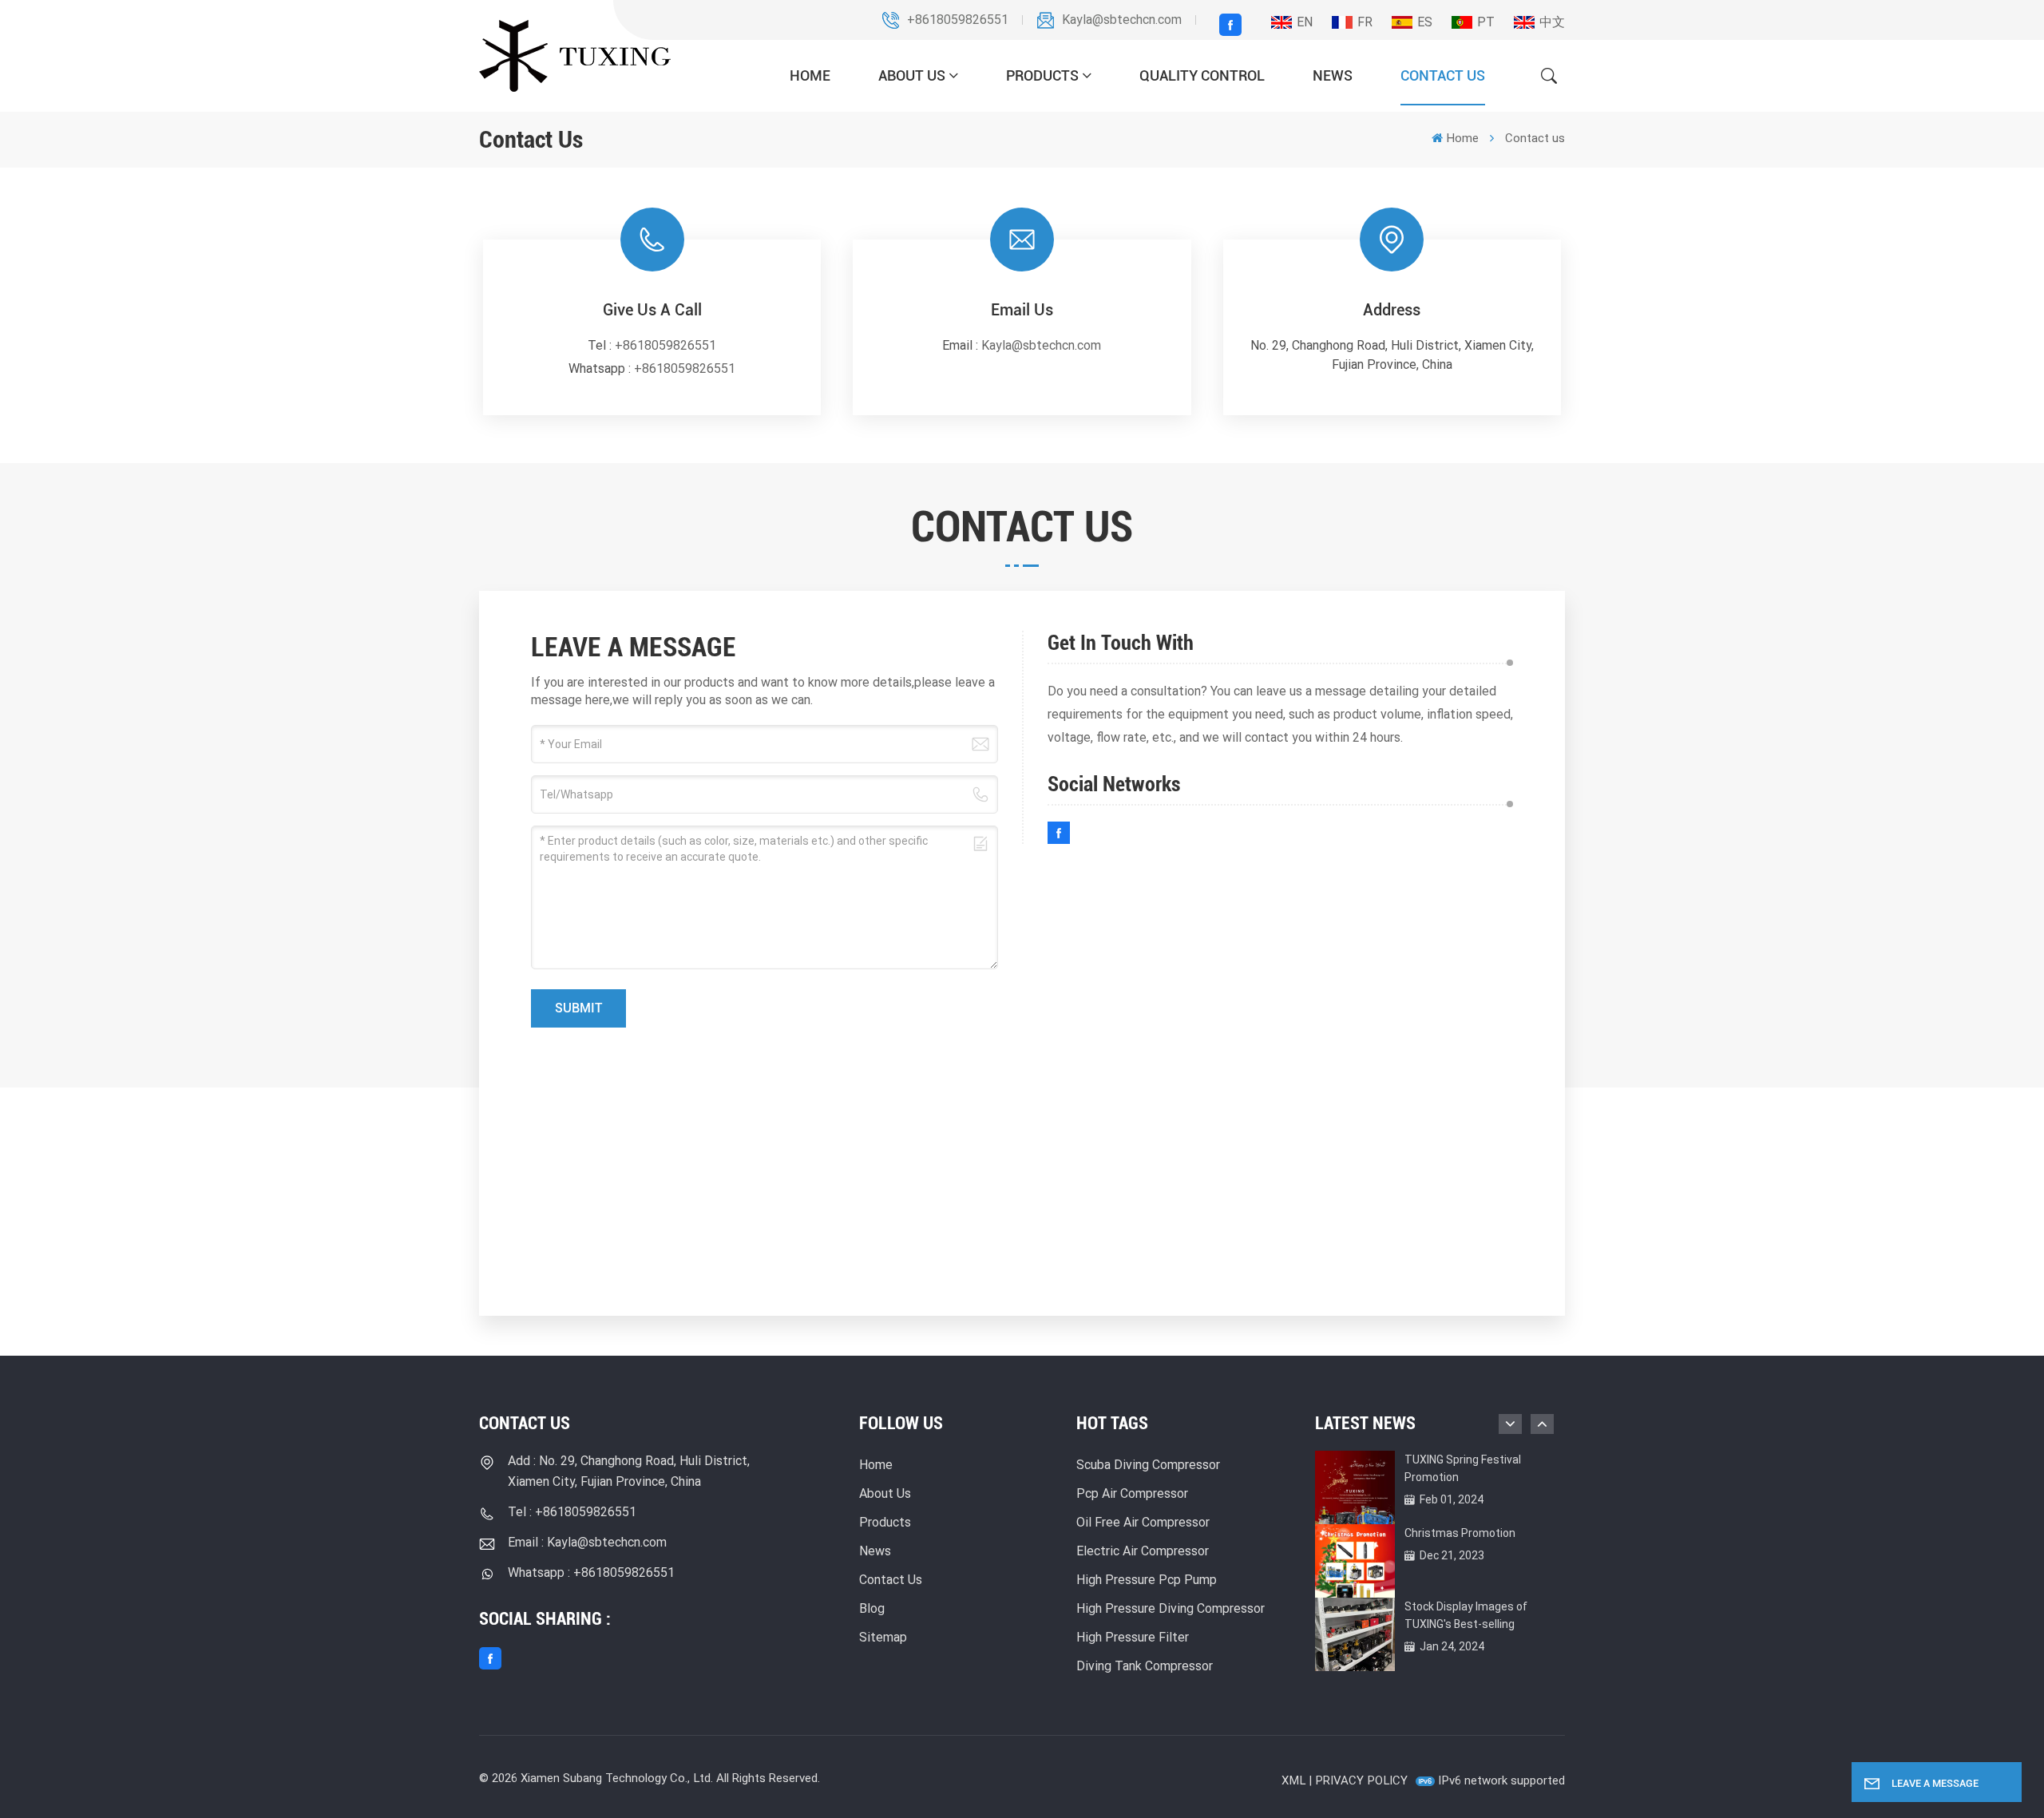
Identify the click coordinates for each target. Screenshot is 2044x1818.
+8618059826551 (958, 20)
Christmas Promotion (1460, 1533)
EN (1305, 22)
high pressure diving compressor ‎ (1172, 1608)
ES (1425, 22)
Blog (872, 1608)
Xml (1293, 1780)
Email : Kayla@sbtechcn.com (587, 1542)
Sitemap (883, 1637)
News (1333, 75)
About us (912, 75)
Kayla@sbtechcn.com (1122, 20)
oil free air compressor (1143, 1522)
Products (1042, 75)
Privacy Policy (1361, 1780)
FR (1365, 22)
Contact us (1443, 75)
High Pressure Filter (1133, 1637)
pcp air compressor (1132, 1493)
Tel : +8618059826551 (572, 1512)
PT (1486, 22)
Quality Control (1202, 75)
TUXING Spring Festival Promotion (1463, 1468)
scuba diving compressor (1148, 1465)
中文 (1552, 22)
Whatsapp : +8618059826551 (591, 1572)
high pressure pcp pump (1147, 1580)
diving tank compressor (1145, 1666)
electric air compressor (1143, 1551)
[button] (1542, 1424)
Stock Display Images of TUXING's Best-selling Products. (1466, 1616)
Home (810, 75)
